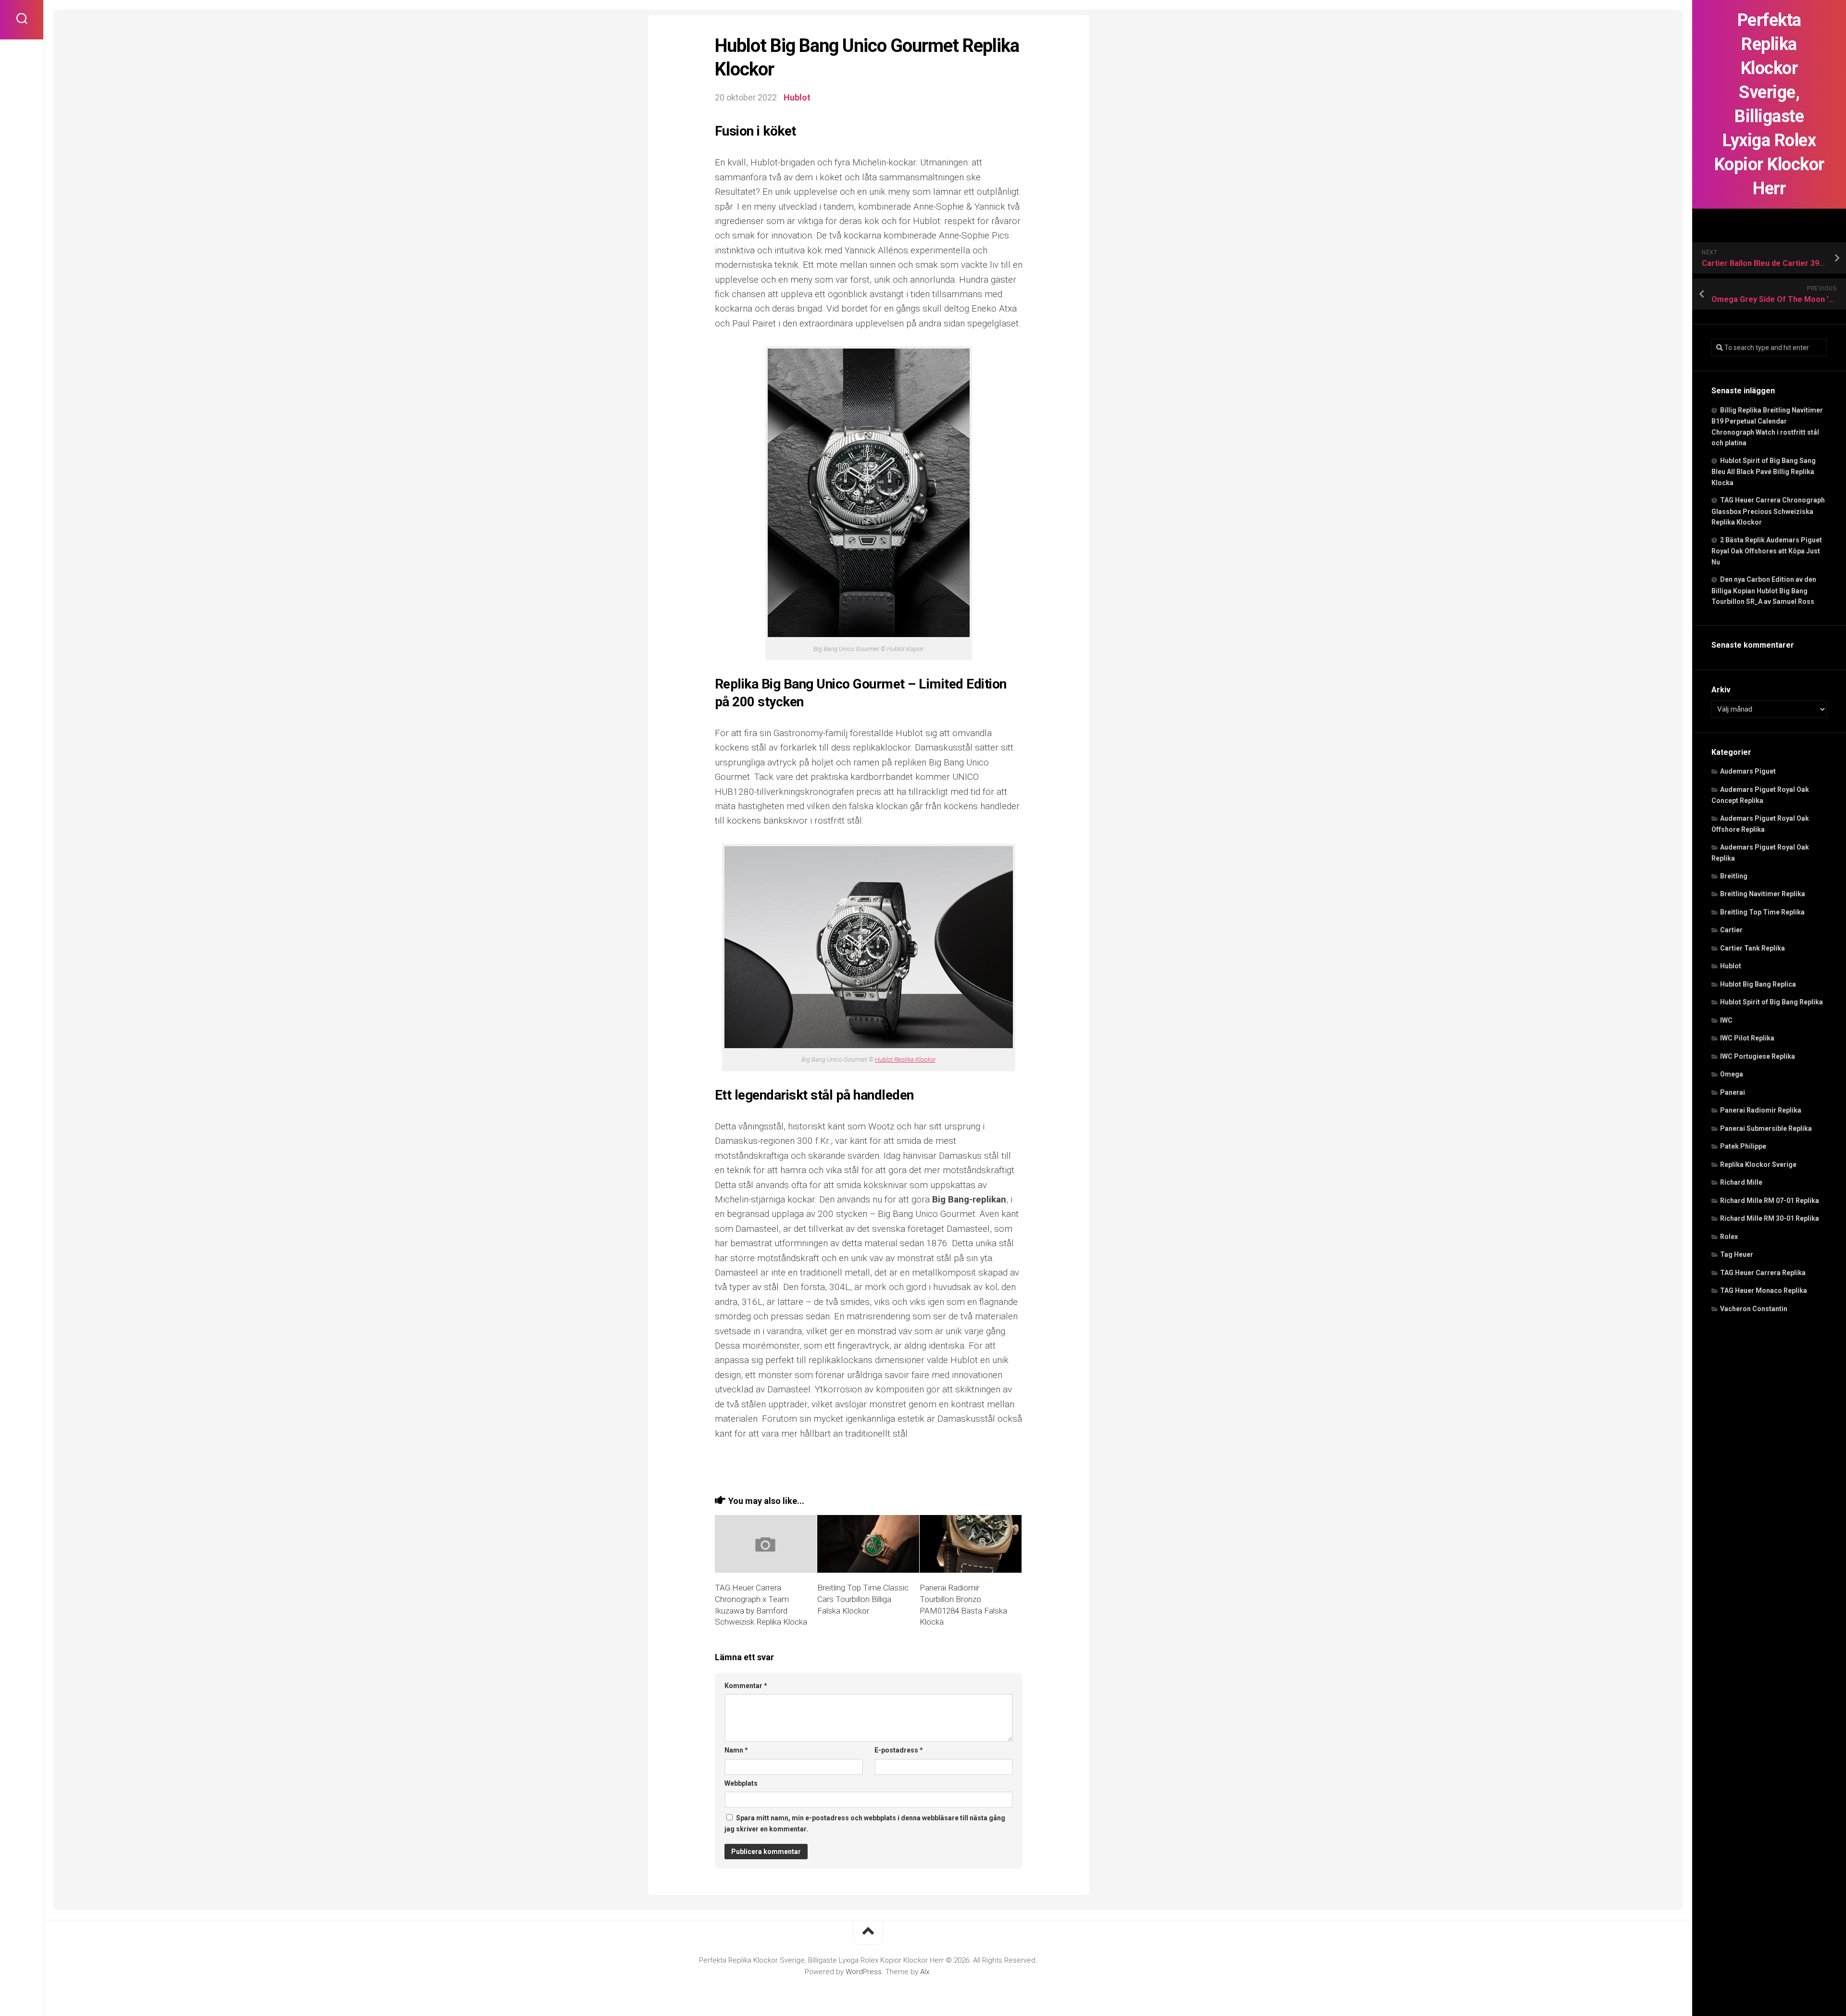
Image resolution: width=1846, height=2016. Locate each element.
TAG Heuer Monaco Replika (1764, 1290)
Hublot (1731, 966)
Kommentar (746, 1686)
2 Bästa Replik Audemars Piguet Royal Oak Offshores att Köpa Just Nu (1767, 551)
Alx (925, 1972)
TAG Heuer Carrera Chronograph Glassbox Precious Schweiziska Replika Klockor (1768, 511)
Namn (736, 1750)
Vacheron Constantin (1754, 1309)
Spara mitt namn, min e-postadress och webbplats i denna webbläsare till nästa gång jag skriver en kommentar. (865, 1823)
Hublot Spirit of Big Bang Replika (1771, 1002)
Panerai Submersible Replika (1766, 1128)
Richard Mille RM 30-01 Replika (1770, 1218)
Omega (1732, 1074)
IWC (1726, 1020)
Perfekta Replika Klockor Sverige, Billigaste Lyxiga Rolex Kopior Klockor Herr (1769, 104)
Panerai (1733, 1092)
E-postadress (899, 1750)
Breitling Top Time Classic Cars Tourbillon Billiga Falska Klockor (863, 1599)
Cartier (1731, 930)
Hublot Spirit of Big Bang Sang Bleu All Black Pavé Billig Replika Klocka (1764, 472)
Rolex (1729, 1237)
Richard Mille (1741, 1182)
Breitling (1734, 876)
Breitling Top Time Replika (1762, 912)
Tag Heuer (1737, 1254)
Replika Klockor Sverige (1758, 1165)
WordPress (864, 1972)
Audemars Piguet (1748, 771)
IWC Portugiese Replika (1758, 1056)
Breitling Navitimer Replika (1763, 894)
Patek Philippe (1743, 1146)
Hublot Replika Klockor (905, 1059)
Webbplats (741, 1783)
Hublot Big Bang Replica (1758, 984)
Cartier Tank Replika (1752, 948)
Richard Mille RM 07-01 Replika (1770, 1201)
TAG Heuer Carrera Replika (1763, 1273)
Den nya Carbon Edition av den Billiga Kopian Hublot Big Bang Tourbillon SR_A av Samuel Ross (1764, 590)
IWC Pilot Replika (1747, 1038)
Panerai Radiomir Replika (1761, 1110)
